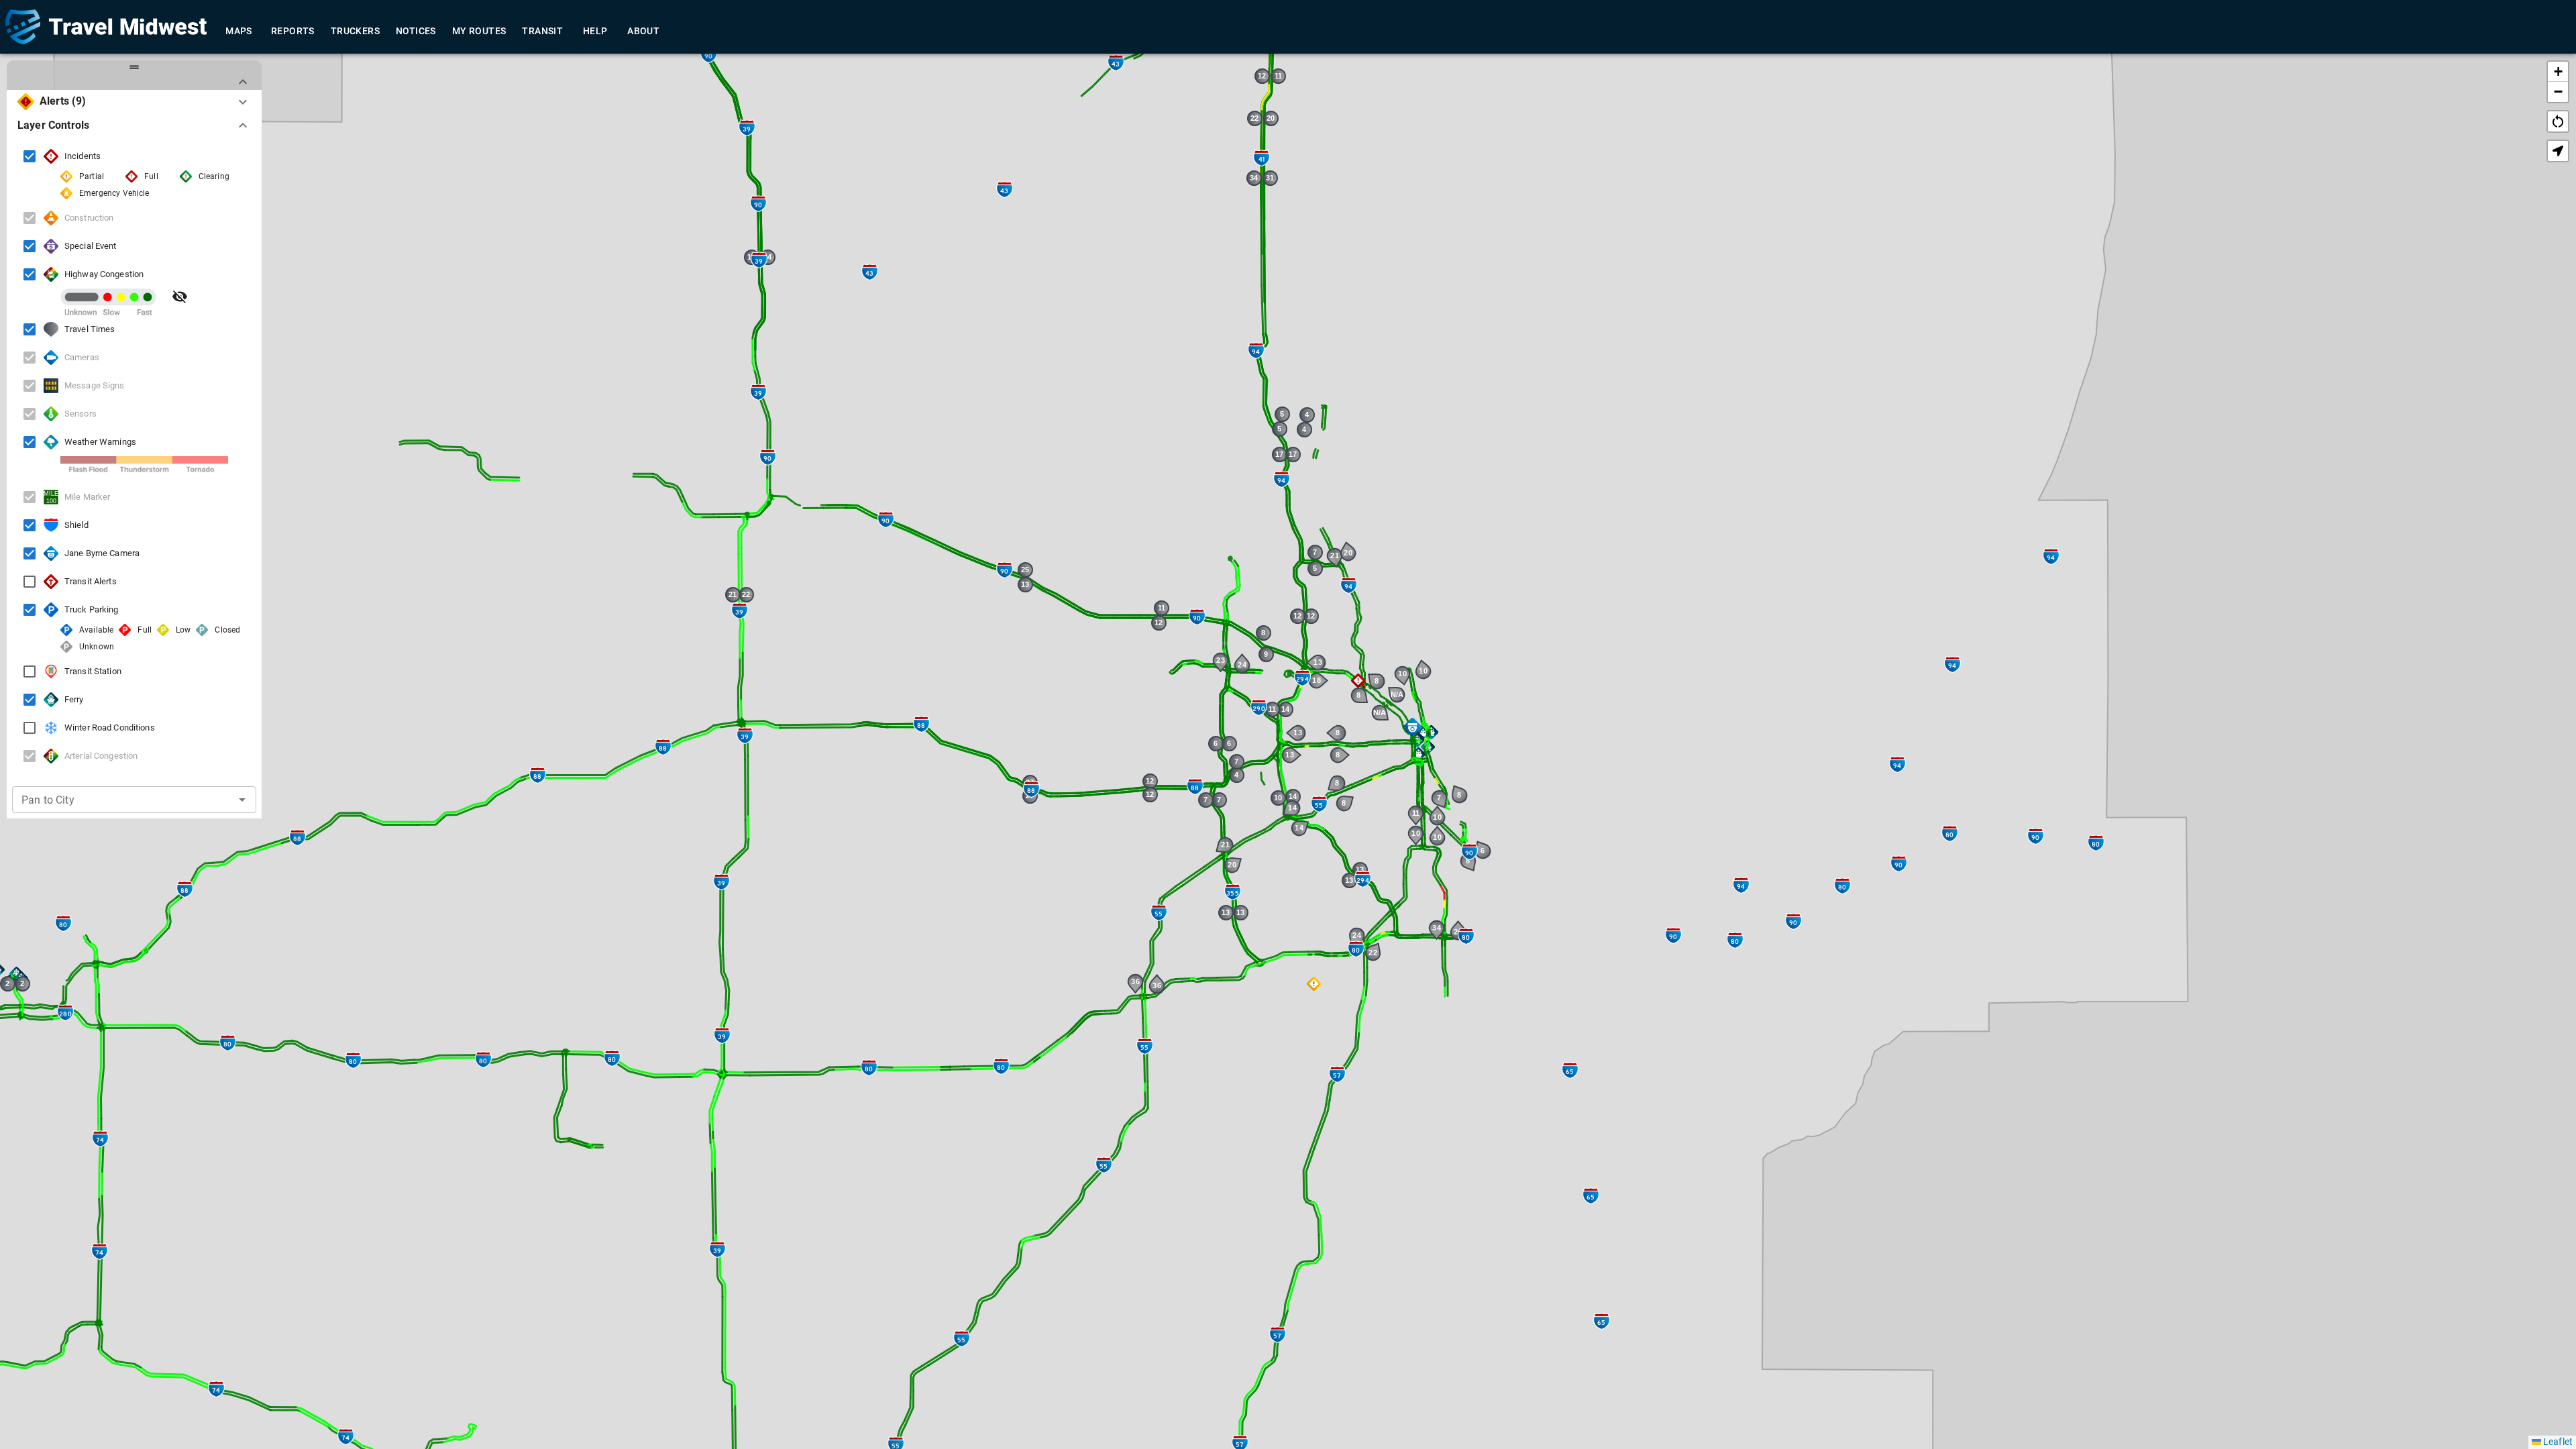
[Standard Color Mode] (180, 297)
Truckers (355, 31)
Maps (239, 31)
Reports (293, 31)
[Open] (242, 800)
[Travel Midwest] (106, 27)
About (643, 31)
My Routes (479, 31)
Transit (542, 31)
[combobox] (114, 800)
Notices (416, 31)
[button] (1431, 732)
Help (595, 31)
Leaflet (2557, 1442)
